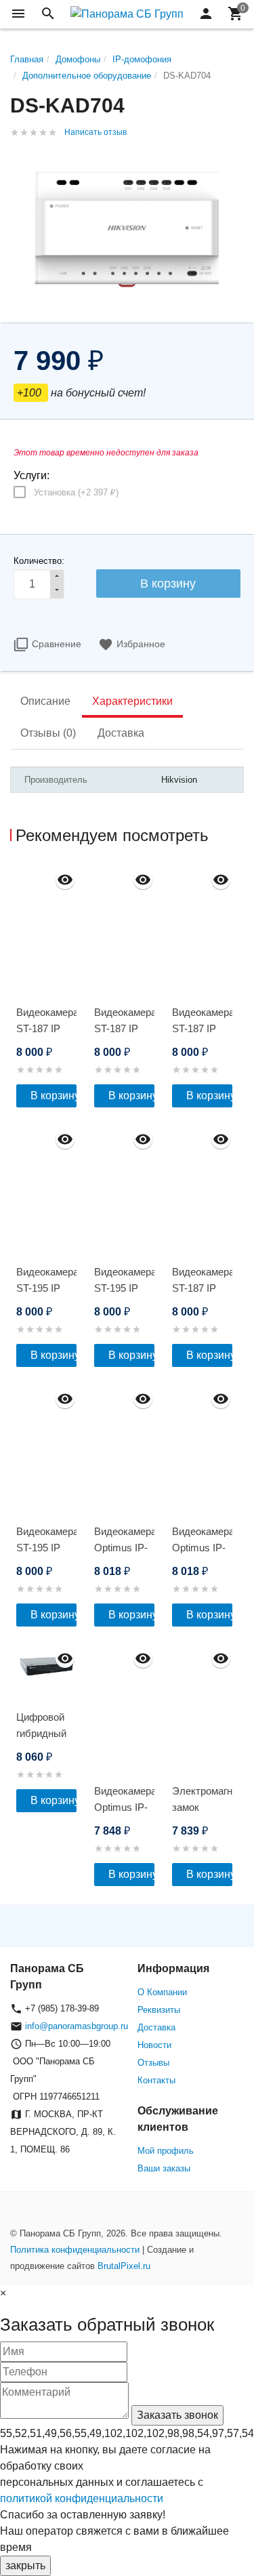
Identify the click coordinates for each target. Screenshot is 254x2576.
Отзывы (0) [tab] (48, 733)
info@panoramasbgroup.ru (77, 2026)
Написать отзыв (96, 132)
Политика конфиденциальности (75, 2250)
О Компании (162, 1992)
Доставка (156, 2027)
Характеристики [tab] (132, 701)
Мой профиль (166, 2151)
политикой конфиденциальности (82, 2498)
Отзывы (153, 2063)
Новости (154, 2045)
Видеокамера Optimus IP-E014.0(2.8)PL (124, 1548)
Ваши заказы (164, 2168)
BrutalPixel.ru (124, 2266)
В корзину (54, 1096)
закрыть (25, 2565)
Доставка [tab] (121, 733)
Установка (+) (76, 492)
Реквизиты (159, 2010)
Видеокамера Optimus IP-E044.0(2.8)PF (124, 1807)
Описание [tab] (45, 701)
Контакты (156, 2080)
